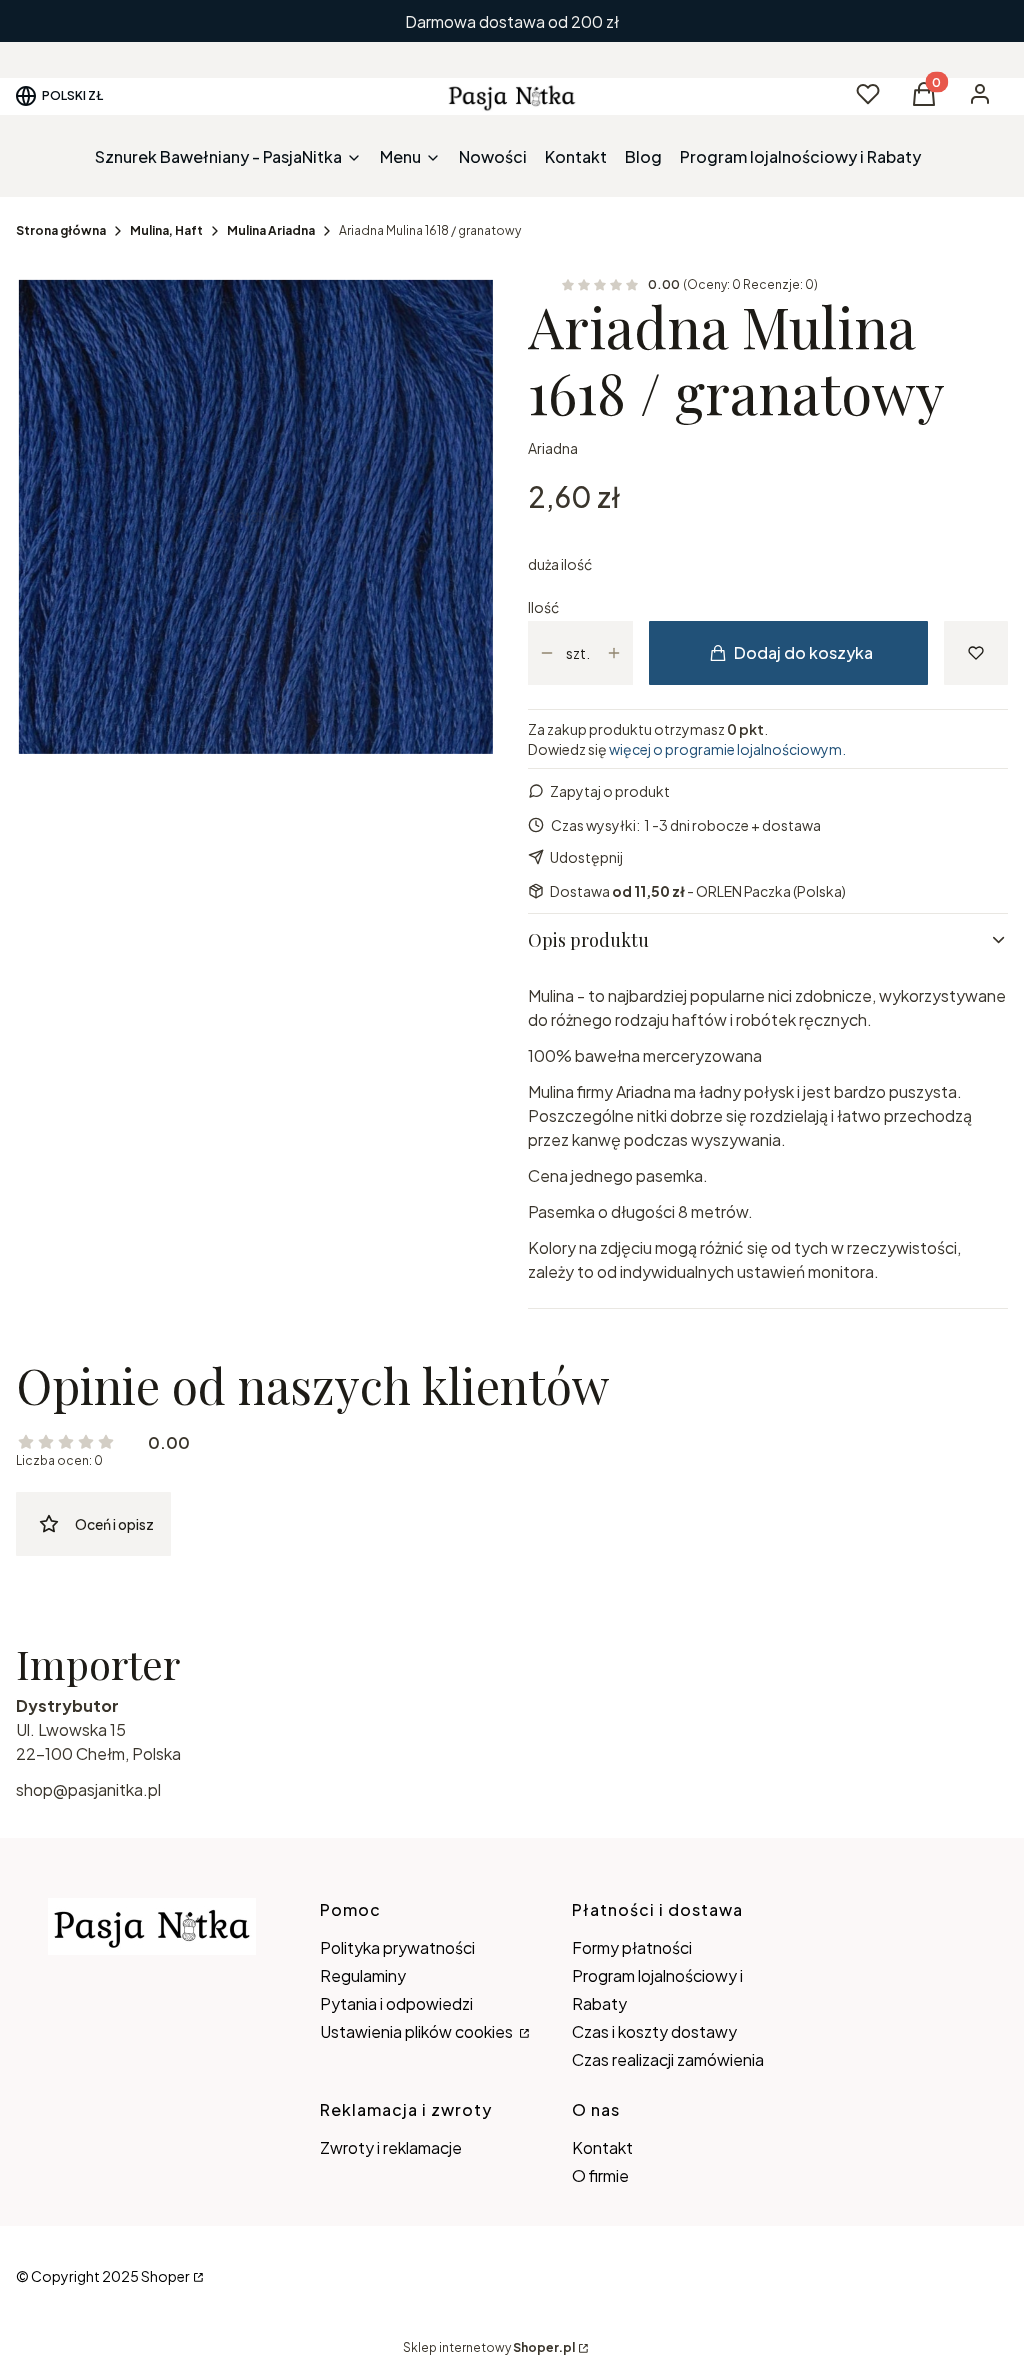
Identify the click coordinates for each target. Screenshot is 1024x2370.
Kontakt (602, 2147)
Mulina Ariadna (271, 230)
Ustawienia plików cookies (418, 2031)
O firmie (600, 2175)
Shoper (165, 2276)
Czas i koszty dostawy (654, 2031)
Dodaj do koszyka (803, 652)
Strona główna (61, 230)
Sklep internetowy (489, 2347)
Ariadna (553, 448)
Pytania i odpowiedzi (396, 2003)
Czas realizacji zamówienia (668, 2059)
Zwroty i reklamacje (391, 2147)
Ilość (543, 607)
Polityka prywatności (397, 1947)
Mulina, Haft (166, 230)
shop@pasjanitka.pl (88, 1789)
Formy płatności (632, 1947)
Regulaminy (363, 1975)
